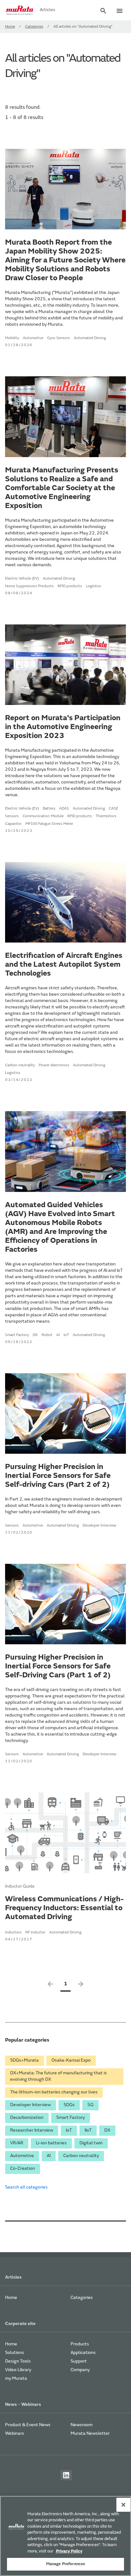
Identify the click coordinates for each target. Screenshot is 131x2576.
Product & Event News (28, 2425)
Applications (83, 2353)
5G (90, 2105)
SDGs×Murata (24, 2061)
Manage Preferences (65, 2564)
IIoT (88, 2131)
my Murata (16, 2379)
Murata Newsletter (90, 2434)
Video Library (18, 2370)
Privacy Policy (69, 2551)
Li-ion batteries (51, 2143)
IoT (69, 2131)
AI (49, 2156)
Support (79, 2362)
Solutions (15, 2353)
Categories (34, 27)
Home (10, 27)
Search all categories (26, 2188)
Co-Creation (23, 2169)
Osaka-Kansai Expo (71, 2061)
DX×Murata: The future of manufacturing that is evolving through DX (59, 2077)
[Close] (123, 2505)
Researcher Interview (32, 2131)
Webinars (15, 2434)
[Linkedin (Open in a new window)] (66, 2475)
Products (80, 2344)
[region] (65, 2536)
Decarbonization (27, 2118)
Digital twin (91, 2143)
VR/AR (17, 2143)
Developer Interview (31, 2105)
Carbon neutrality (81, 2156)
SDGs (69, 2105)
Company (80, 2370)
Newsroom (82, 2425)
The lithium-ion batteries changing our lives (54, 2092)
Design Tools (18, 2362)
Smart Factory (71, 2118)
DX (107, 2131)
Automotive (22, 2156)
